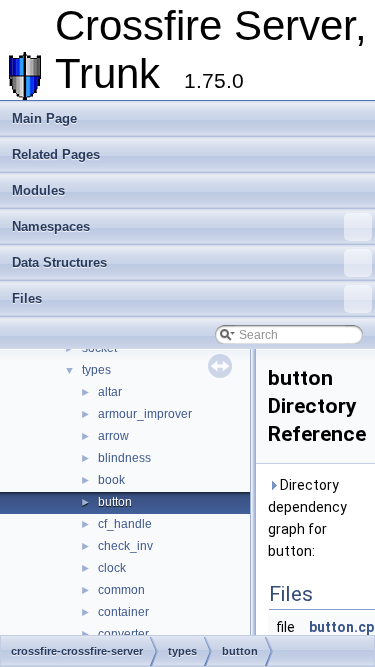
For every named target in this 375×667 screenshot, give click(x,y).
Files (27, 298)
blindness (124, 458)
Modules (38, 190)
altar (110, 392)
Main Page (44, 118)
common (121, 590)
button (115, 502)
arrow (113, 436)
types (96, 370)
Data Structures (59, 262)
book (111, 480)
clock (112, 568)
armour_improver (145, 414)
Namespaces (51, 226)
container (123, 612)
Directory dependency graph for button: (307, 518)
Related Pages (56, 154)
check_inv (125, 546)
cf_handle (125, 524)
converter (123, 634)
